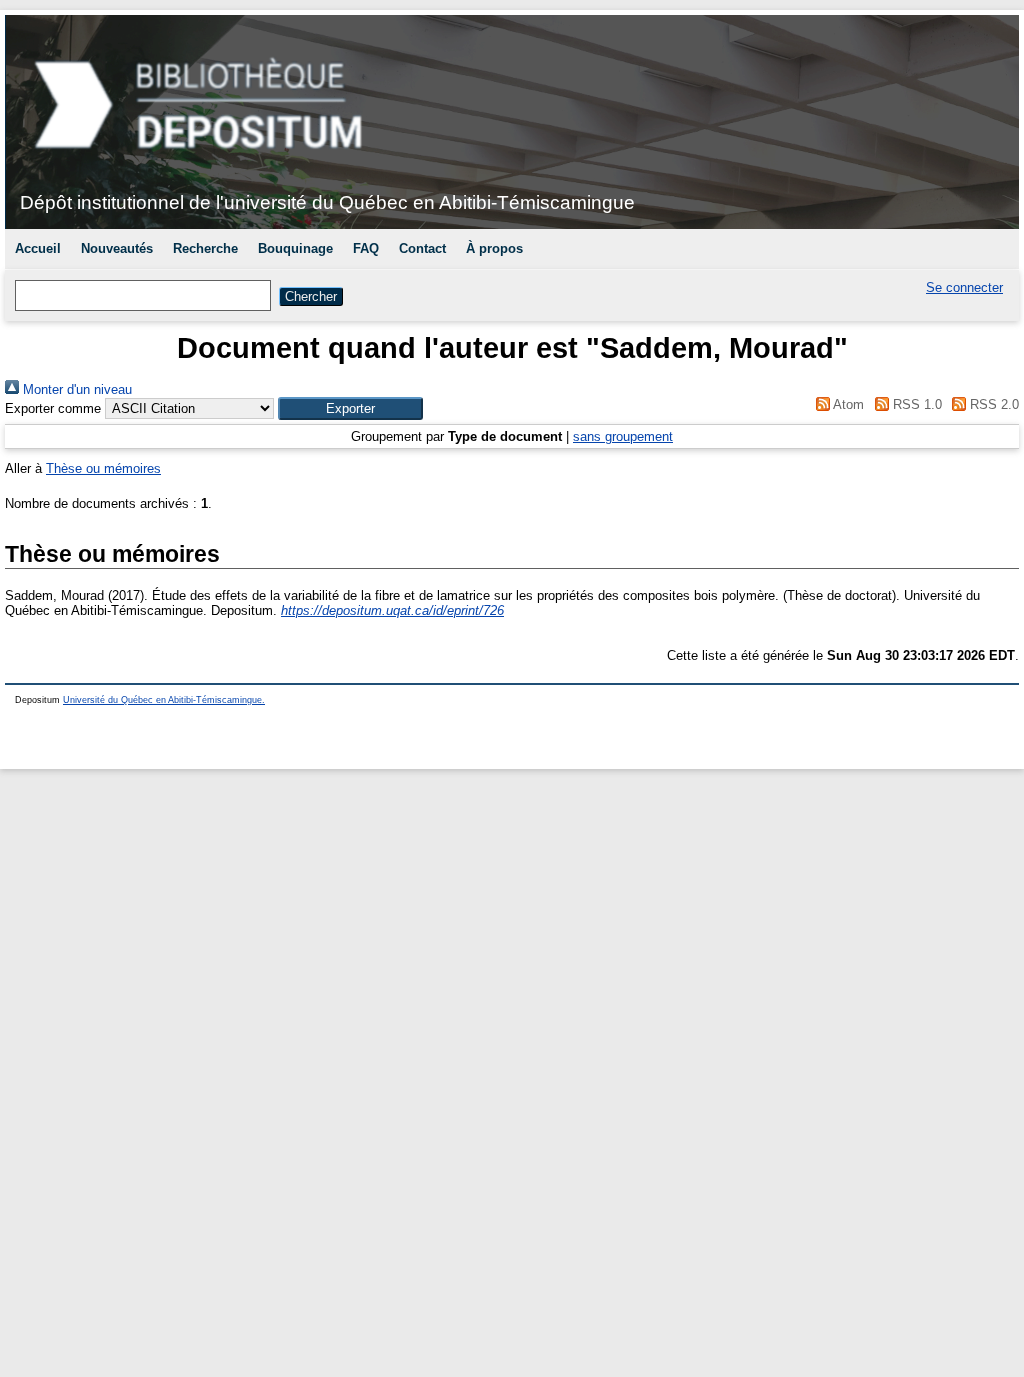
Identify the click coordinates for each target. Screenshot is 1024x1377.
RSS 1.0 (915, 404)
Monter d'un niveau (75, 389)
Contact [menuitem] (422, 248)
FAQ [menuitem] (366, 248)
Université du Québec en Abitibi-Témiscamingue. (164, 700)
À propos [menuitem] (494, 248)
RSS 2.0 (992, 404)
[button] (350, 408)
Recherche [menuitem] (205, 248)
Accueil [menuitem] (38, 248)
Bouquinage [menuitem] (295, 248)
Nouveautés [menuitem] (117, 248)
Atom (847, 404)
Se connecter (964, 287)
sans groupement (623, 436)
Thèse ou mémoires (103, 468)
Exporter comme (53, 408)
